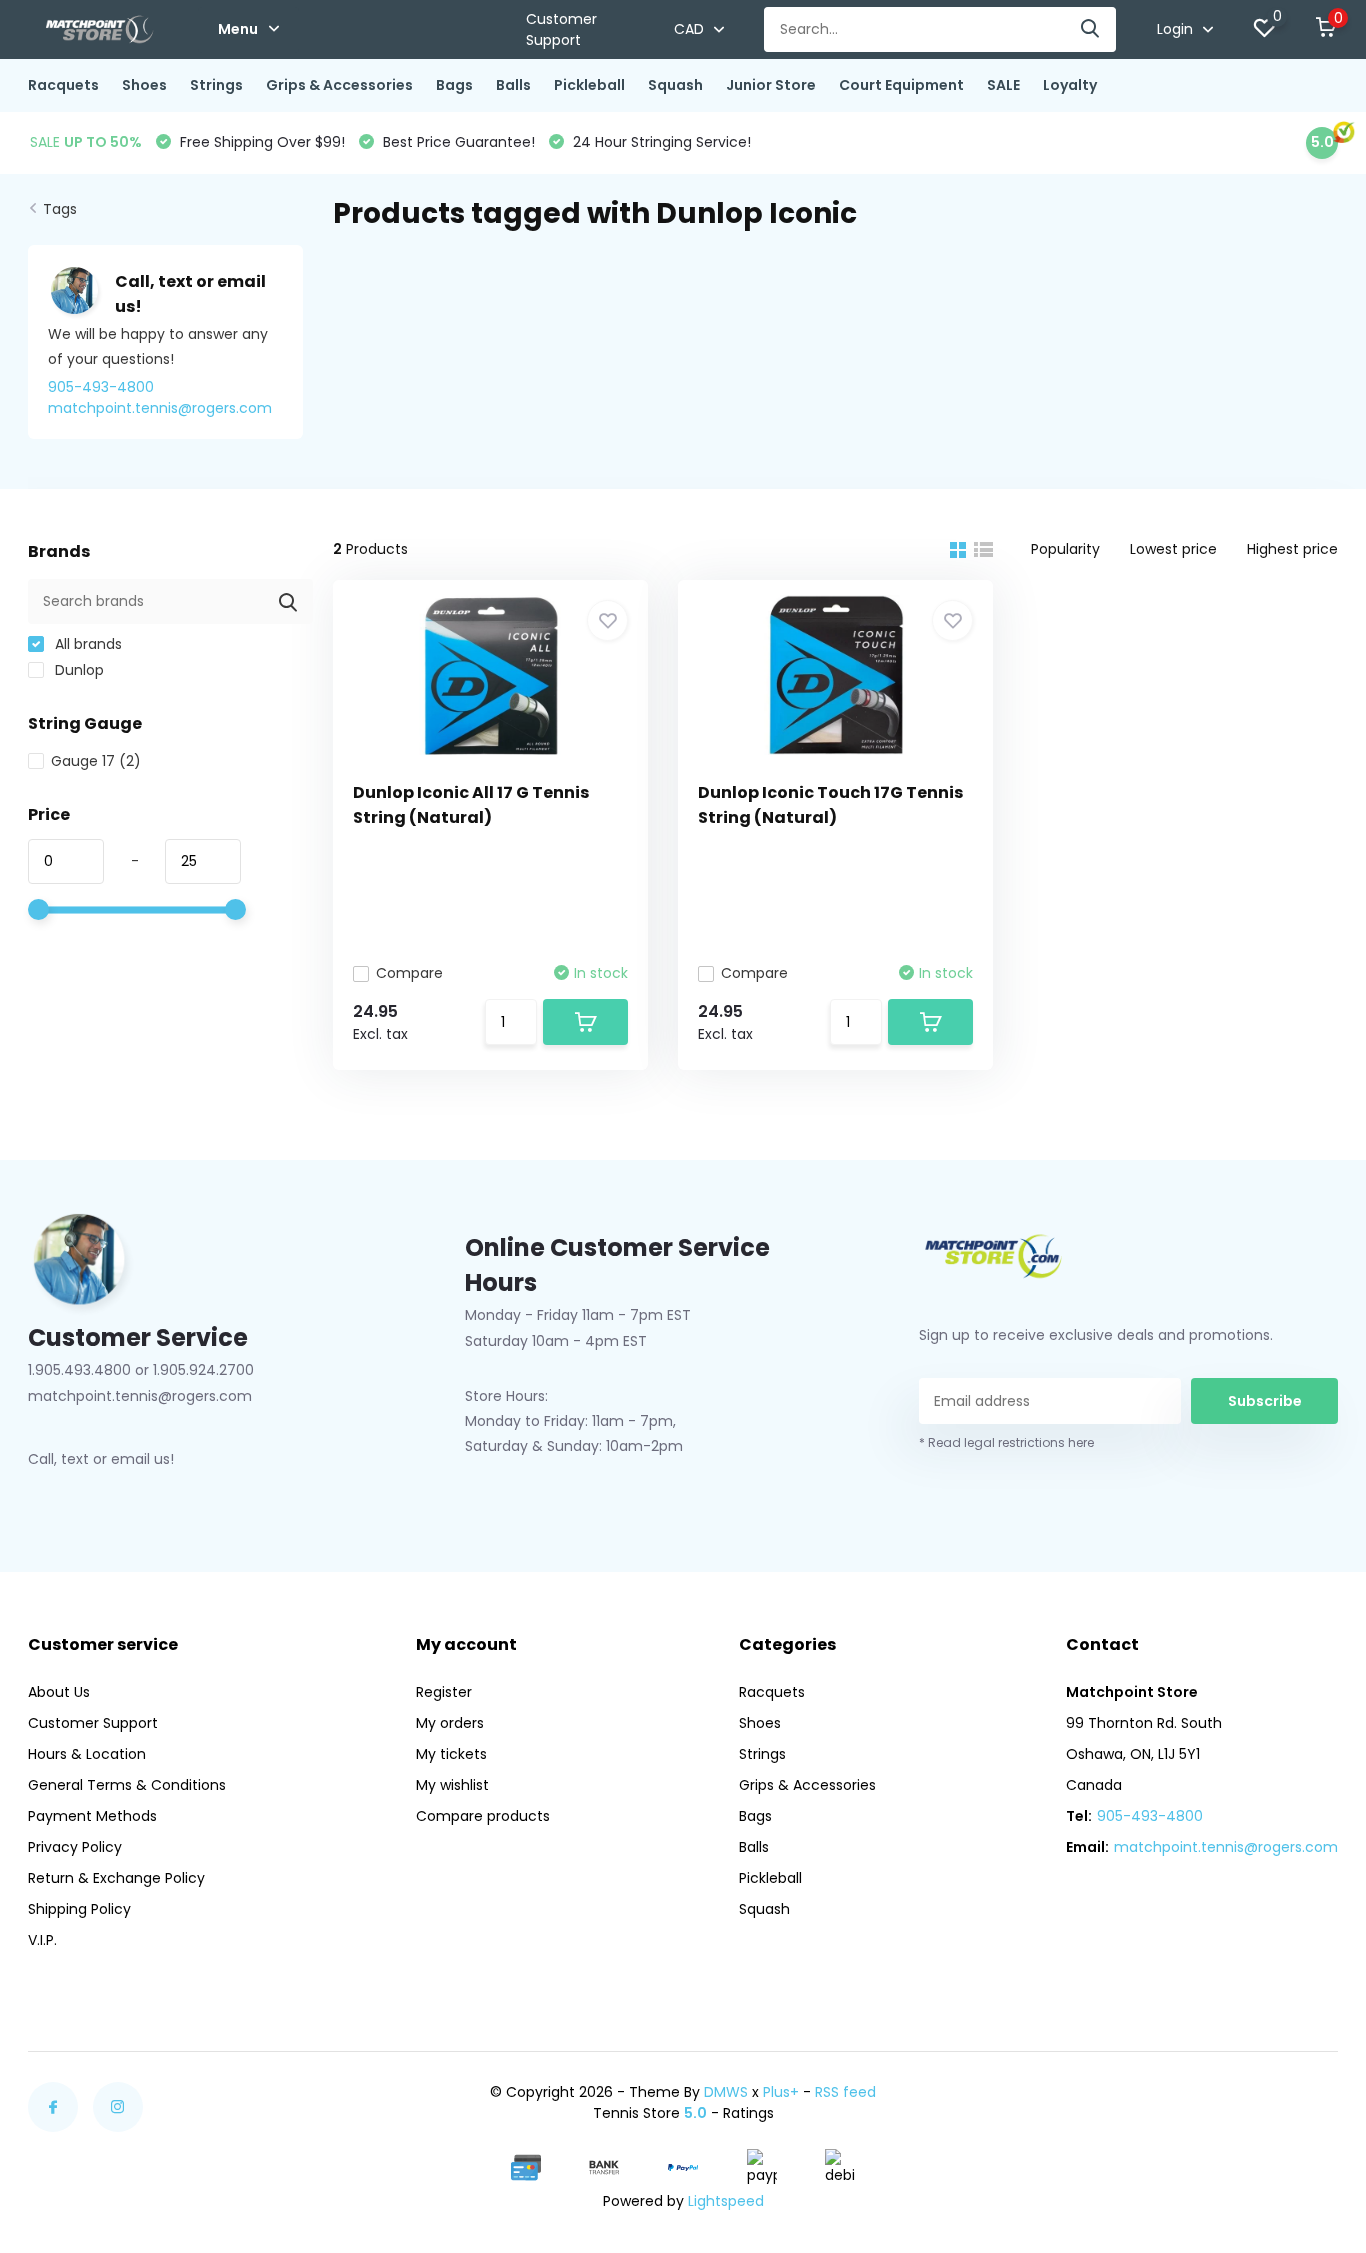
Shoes (144, 85)
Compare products (483, 1816)
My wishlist (452, 1785)
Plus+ (781, 2092)
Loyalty (1070, 85)
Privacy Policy (75, 1847)
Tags (60, 209)
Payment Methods (92, 1816)
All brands (86, 644)
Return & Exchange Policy (116, 1878)
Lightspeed (726, 2201)
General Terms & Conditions (127, 1785)
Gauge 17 (96, 761)
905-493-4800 (1150, 1816)
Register (444, 1692)
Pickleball (589, 85)
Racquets (63, 85)
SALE (1003, 85)
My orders (450, 1723)
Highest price (1292, 549)
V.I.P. (42, 1940)
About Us (59, 1692)
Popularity (1065, 549)
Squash (675, 85)
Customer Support (561, 29)
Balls (513, 85)
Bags (454, 85)
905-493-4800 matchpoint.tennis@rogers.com (160, 397)
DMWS (726, 2092)
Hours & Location (87, 1754)
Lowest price (1173, 549)
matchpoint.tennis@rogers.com (1226, 1847)
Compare (409, 973)
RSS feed (845, 2092)
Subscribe (1265, 1401)
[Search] (1091, 29)
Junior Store (771, 85)
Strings (216, 85)
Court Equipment (901, 85)
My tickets (451, 1754)
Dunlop (77, 670)
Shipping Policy (79, 1909)
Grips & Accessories (339, 85)
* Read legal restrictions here (1006, 1442)
